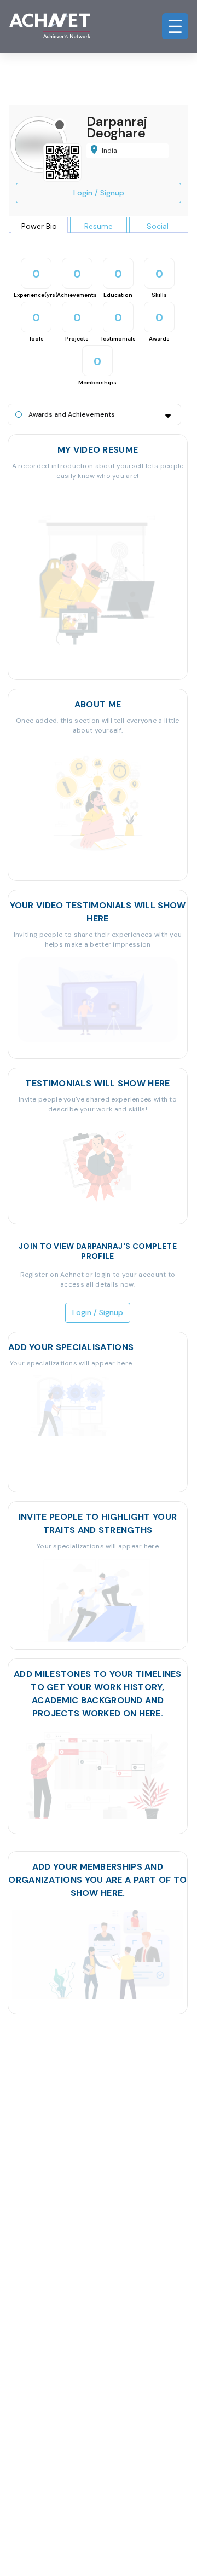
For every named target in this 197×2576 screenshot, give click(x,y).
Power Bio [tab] (39, 226)
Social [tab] (158, 226)
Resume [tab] (99, 226)
